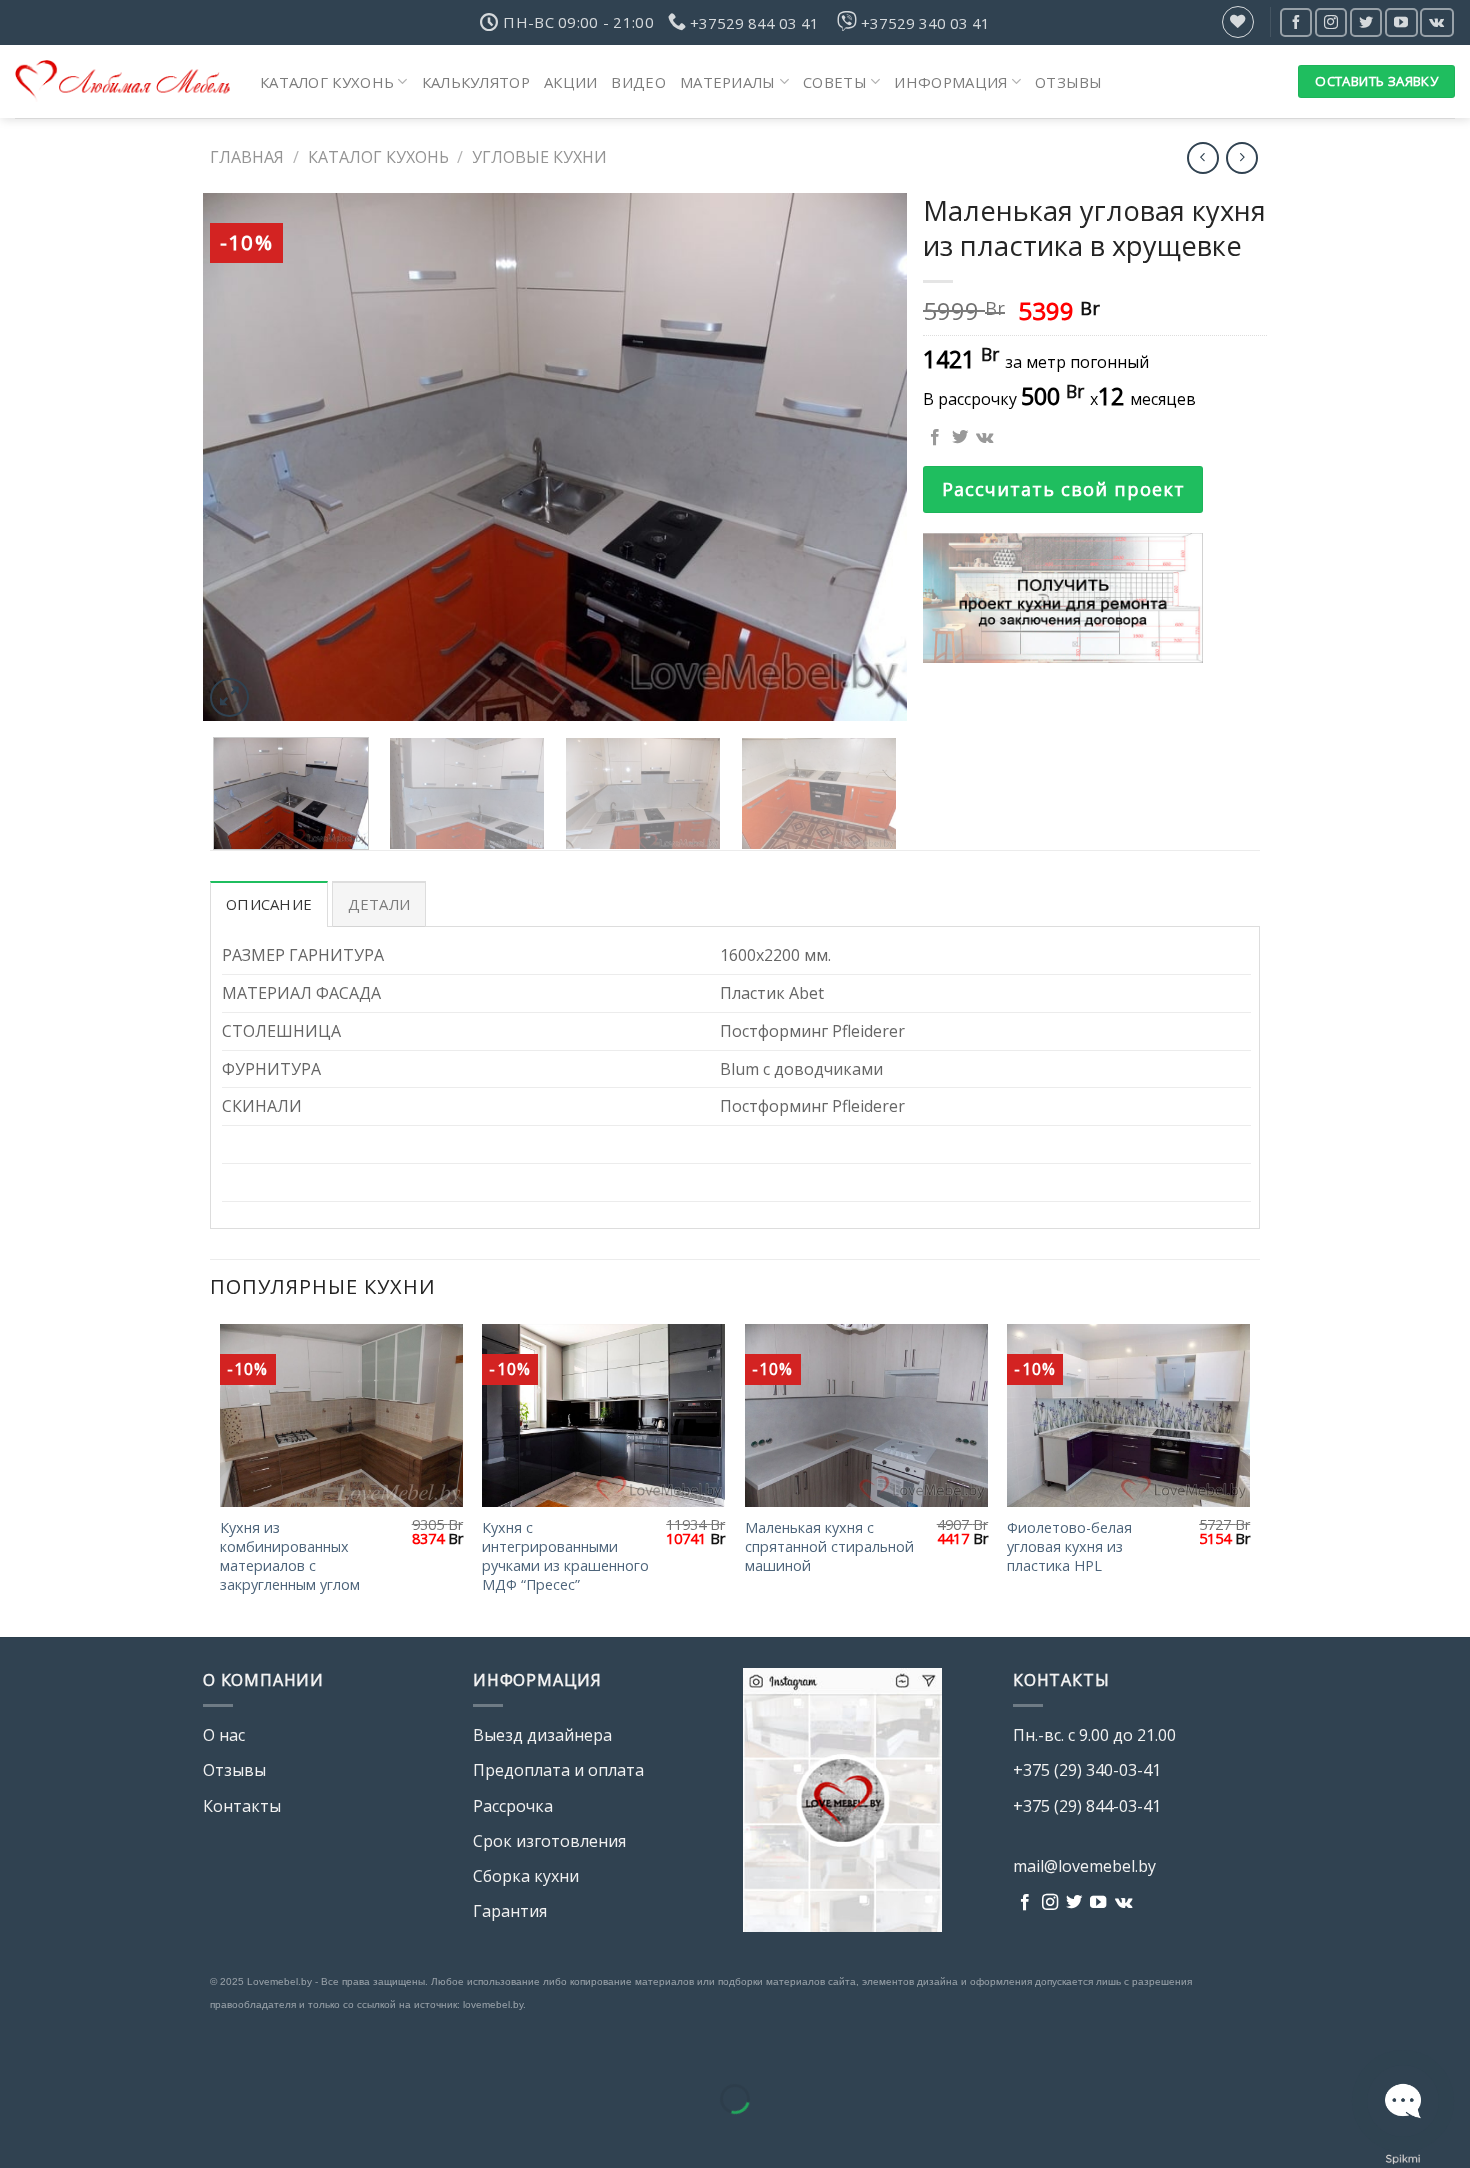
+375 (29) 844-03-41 (1087, 1806)
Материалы (728, 82)
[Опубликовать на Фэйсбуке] (935, 438)
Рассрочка (513, 1806)
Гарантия (510, 1911)
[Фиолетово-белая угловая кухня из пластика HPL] (1128, 1415)
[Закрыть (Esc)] (19, 2048)
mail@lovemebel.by (1084, 1866)
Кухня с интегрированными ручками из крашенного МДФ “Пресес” (565, 1556)
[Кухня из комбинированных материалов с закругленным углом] (341, 1415)
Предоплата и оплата (558, 1770)
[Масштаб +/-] (78, 2048)
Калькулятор (476, 82)
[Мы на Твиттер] (1366, 22)
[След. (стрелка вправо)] (78, 2133)
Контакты (242, 1806)
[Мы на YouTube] (1401, 22)
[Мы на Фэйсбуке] (1296, 22)
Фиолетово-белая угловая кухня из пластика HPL (1069, 1546)
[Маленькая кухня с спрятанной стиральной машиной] (866, 1415)
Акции (571, 82)
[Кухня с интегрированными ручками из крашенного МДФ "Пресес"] (603, 1415)
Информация (950, 82)
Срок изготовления (549, 1841)
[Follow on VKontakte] (1436, 22)
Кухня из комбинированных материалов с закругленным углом (290, 1556)
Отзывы (1069, 82)
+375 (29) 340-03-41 (1087, 1770)
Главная (247, 157)
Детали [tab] (379, 904)
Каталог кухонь (327, 82)
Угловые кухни (539, 157)
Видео (638, 82)
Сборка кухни (526, 1876)
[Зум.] (229, 697)
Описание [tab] (269, 904)
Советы (835, 82)
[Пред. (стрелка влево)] (19, 2133)
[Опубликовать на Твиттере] (960, 438)
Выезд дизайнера (542, 1735)
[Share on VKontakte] (984, 438)
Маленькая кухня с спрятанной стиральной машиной (829, 1546)
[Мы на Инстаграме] (1331, 22)
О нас (224, 1735)
